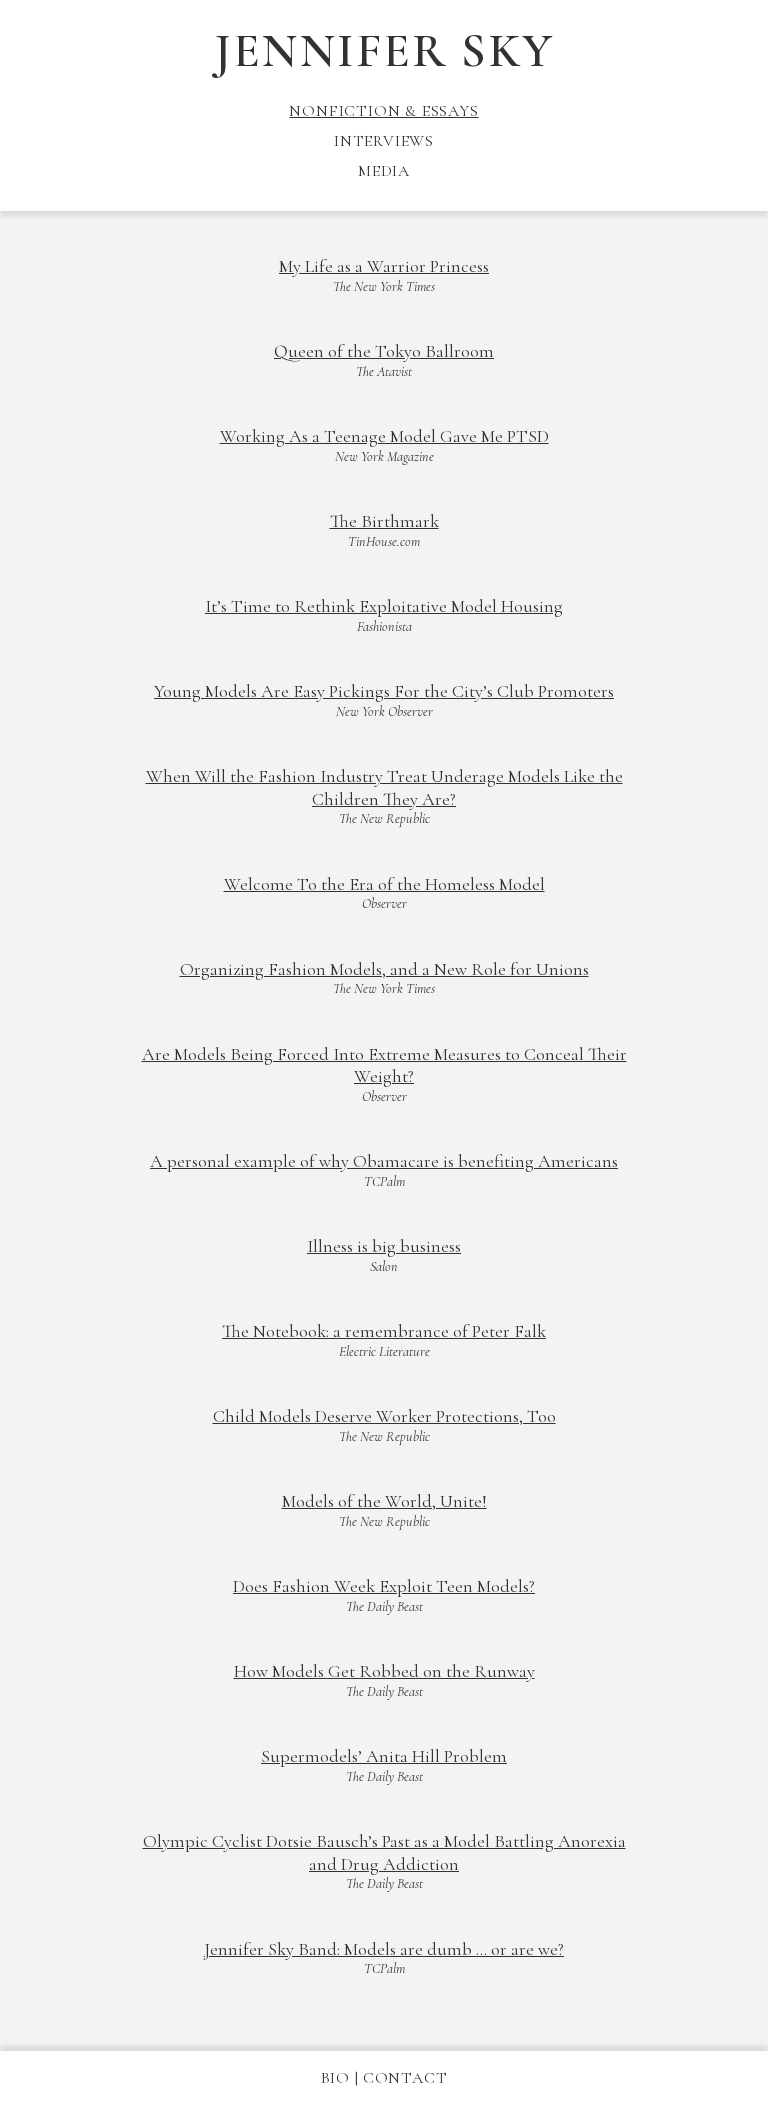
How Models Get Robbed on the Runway (384, 1671)
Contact (405, 2078)
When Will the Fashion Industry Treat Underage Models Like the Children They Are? (384, 787)
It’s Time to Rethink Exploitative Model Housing (384, 606)
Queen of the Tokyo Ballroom (384, 351)
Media (384, 171)
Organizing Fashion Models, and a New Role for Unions (384, 969)
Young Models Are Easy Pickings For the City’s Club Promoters (384, 691)
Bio (335, 2078)
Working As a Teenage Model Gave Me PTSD (384, 436)
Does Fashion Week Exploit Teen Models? (384, 1586)
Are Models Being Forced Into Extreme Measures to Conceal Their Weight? (384, 1065)
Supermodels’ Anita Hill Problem (384, 1756)
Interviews (384, 141)
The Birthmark (384, 521)
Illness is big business (384, 1246)
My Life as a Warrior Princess (384, 266)
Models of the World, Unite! (384, 1501)
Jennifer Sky (384, 51)
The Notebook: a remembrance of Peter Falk (384, 1331)
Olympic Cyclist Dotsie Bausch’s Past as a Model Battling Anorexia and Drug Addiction (384, 1852)
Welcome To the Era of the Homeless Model (384, 884)
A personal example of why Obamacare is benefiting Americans (384, 1161)
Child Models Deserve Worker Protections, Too (384, 1416)
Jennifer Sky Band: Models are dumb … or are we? (384, 1949)
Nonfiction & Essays (383, 111)
